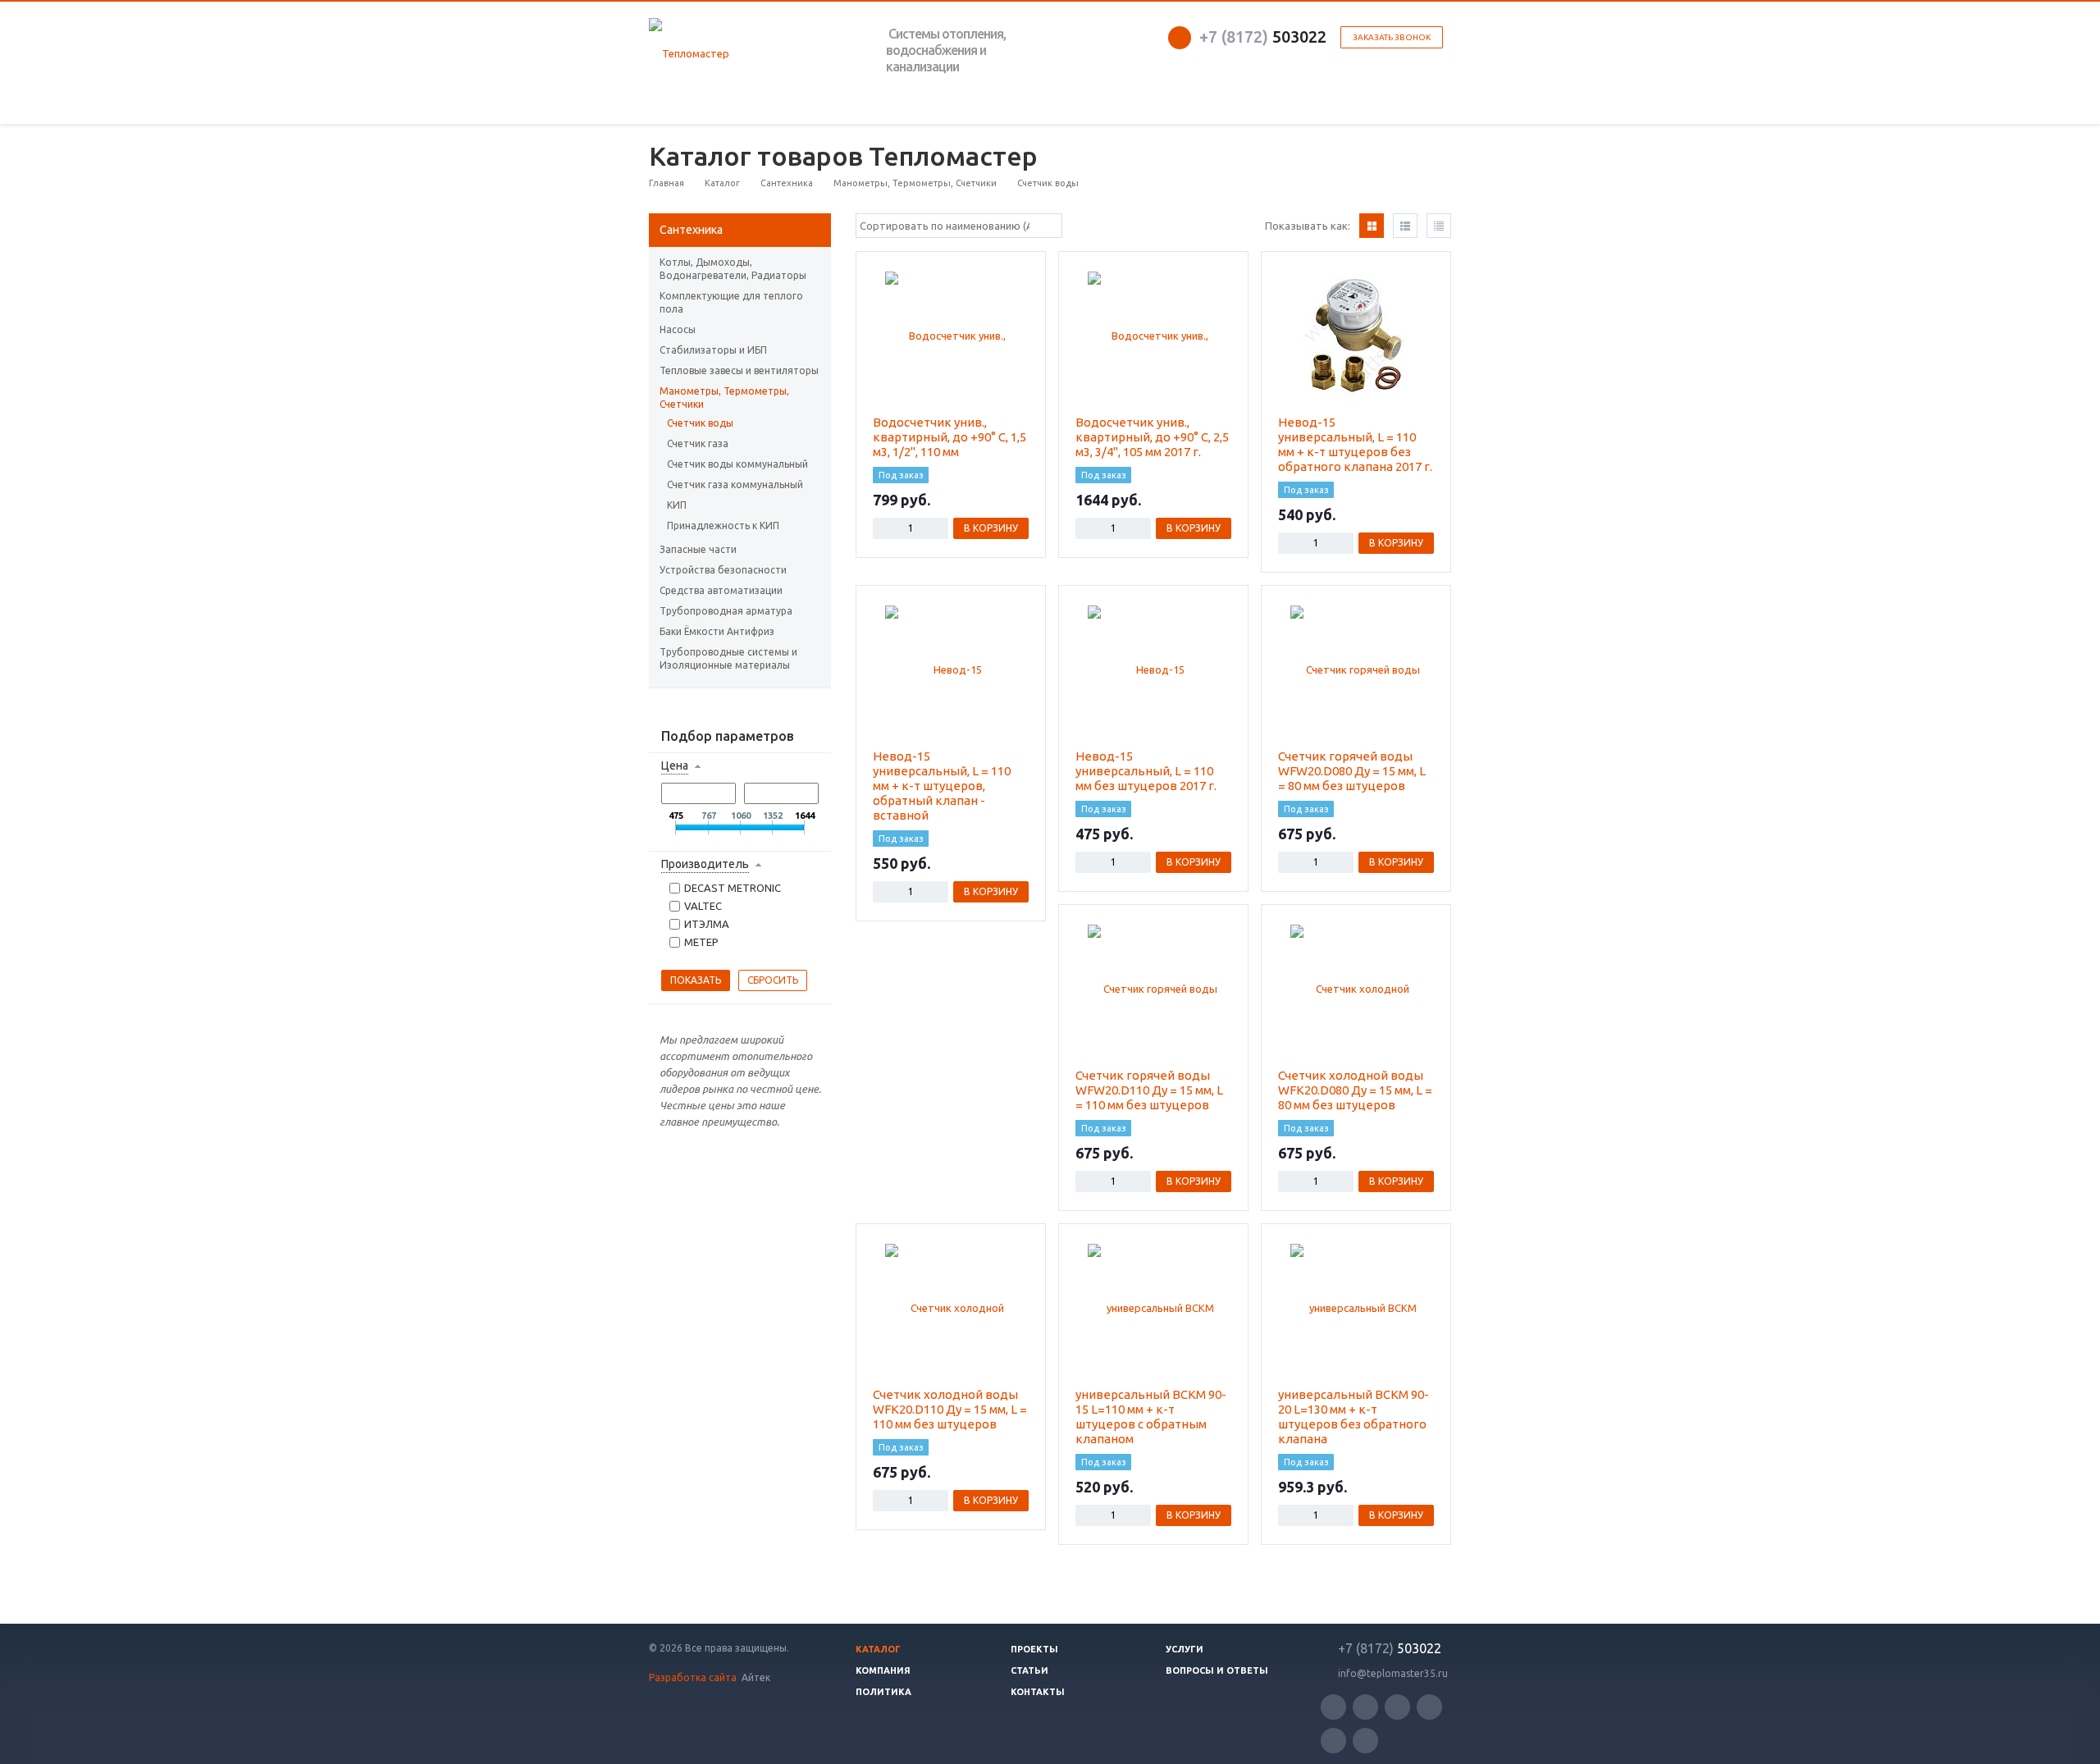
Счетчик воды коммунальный (737, 464)
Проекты (1034, 1649)
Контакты (1038, 1692)
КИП (677, 505)
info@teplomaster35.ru (1393, 1673)
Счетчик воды (700, 423)
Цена (675, 765)
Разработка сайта (694, 1677)
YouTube (1429, 1707)
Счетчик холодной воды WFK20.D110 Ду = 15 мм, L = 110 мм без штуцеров (950, 1409)
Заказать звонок (1392, 37)
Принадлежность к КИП (723, 526)
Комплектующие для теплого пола (731, 302)
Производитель (705, 864)
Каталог (878, 1649)
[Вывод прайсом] (1439, 226)
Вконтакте (1397, 1707)
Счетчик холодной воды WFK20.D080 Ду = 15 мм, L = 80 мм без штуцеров (1355, 1090)
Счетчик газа (698, 443)
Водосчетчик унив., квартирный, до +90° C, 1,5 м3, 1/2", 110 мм (950, 437)
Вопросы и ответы (1217, 1670)
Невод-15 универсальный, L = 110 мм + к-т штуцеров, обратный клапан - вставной (942, 786)
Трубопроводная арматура (726, 611)
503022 (1263, 37)
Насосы (678, 329)
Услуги (1185, 1649)
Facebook (1365, 1707)
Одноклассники (1333, 1741)
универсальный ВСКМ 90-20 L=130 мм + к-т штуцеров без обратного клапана (1354, 1417)
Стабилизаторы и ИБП (713, 350)
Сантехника (691, 230)
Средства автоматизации (721, 590)
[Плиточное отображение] (1372, 226)
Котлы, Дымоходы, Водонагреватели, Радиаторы (733, 269)
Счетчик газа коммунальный (735, 484)
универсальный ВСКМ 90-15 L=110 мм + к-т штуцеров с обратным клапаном (1151, 1417)
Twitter (1333, 1707)
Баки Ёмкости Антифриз (717, 631)
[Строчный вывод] (1405, 226)
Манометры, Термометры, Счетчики (724, 398)
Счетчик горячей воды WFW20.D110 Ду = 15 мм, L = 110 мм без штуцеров (1149, 1090)
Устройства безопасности (723, 570)
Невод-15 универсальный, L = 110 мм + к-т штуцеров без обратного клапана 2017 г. (1355, 444)
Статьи (1029, 1670)
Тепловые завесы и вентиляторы (739, 370)
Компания (883, 1670)
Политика (883, 1692)
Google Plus (1365, 1741)
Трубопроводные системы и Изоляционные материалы (728, 658)
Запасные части (698, 549)
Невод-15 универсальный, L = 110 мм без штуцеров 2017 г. (1146, 771)
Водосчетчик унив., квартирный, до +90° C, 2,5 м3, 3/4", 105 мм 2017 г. (1152, 437)
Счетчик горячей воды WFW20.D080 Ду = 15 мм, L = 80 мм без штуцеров (1352, 771)
